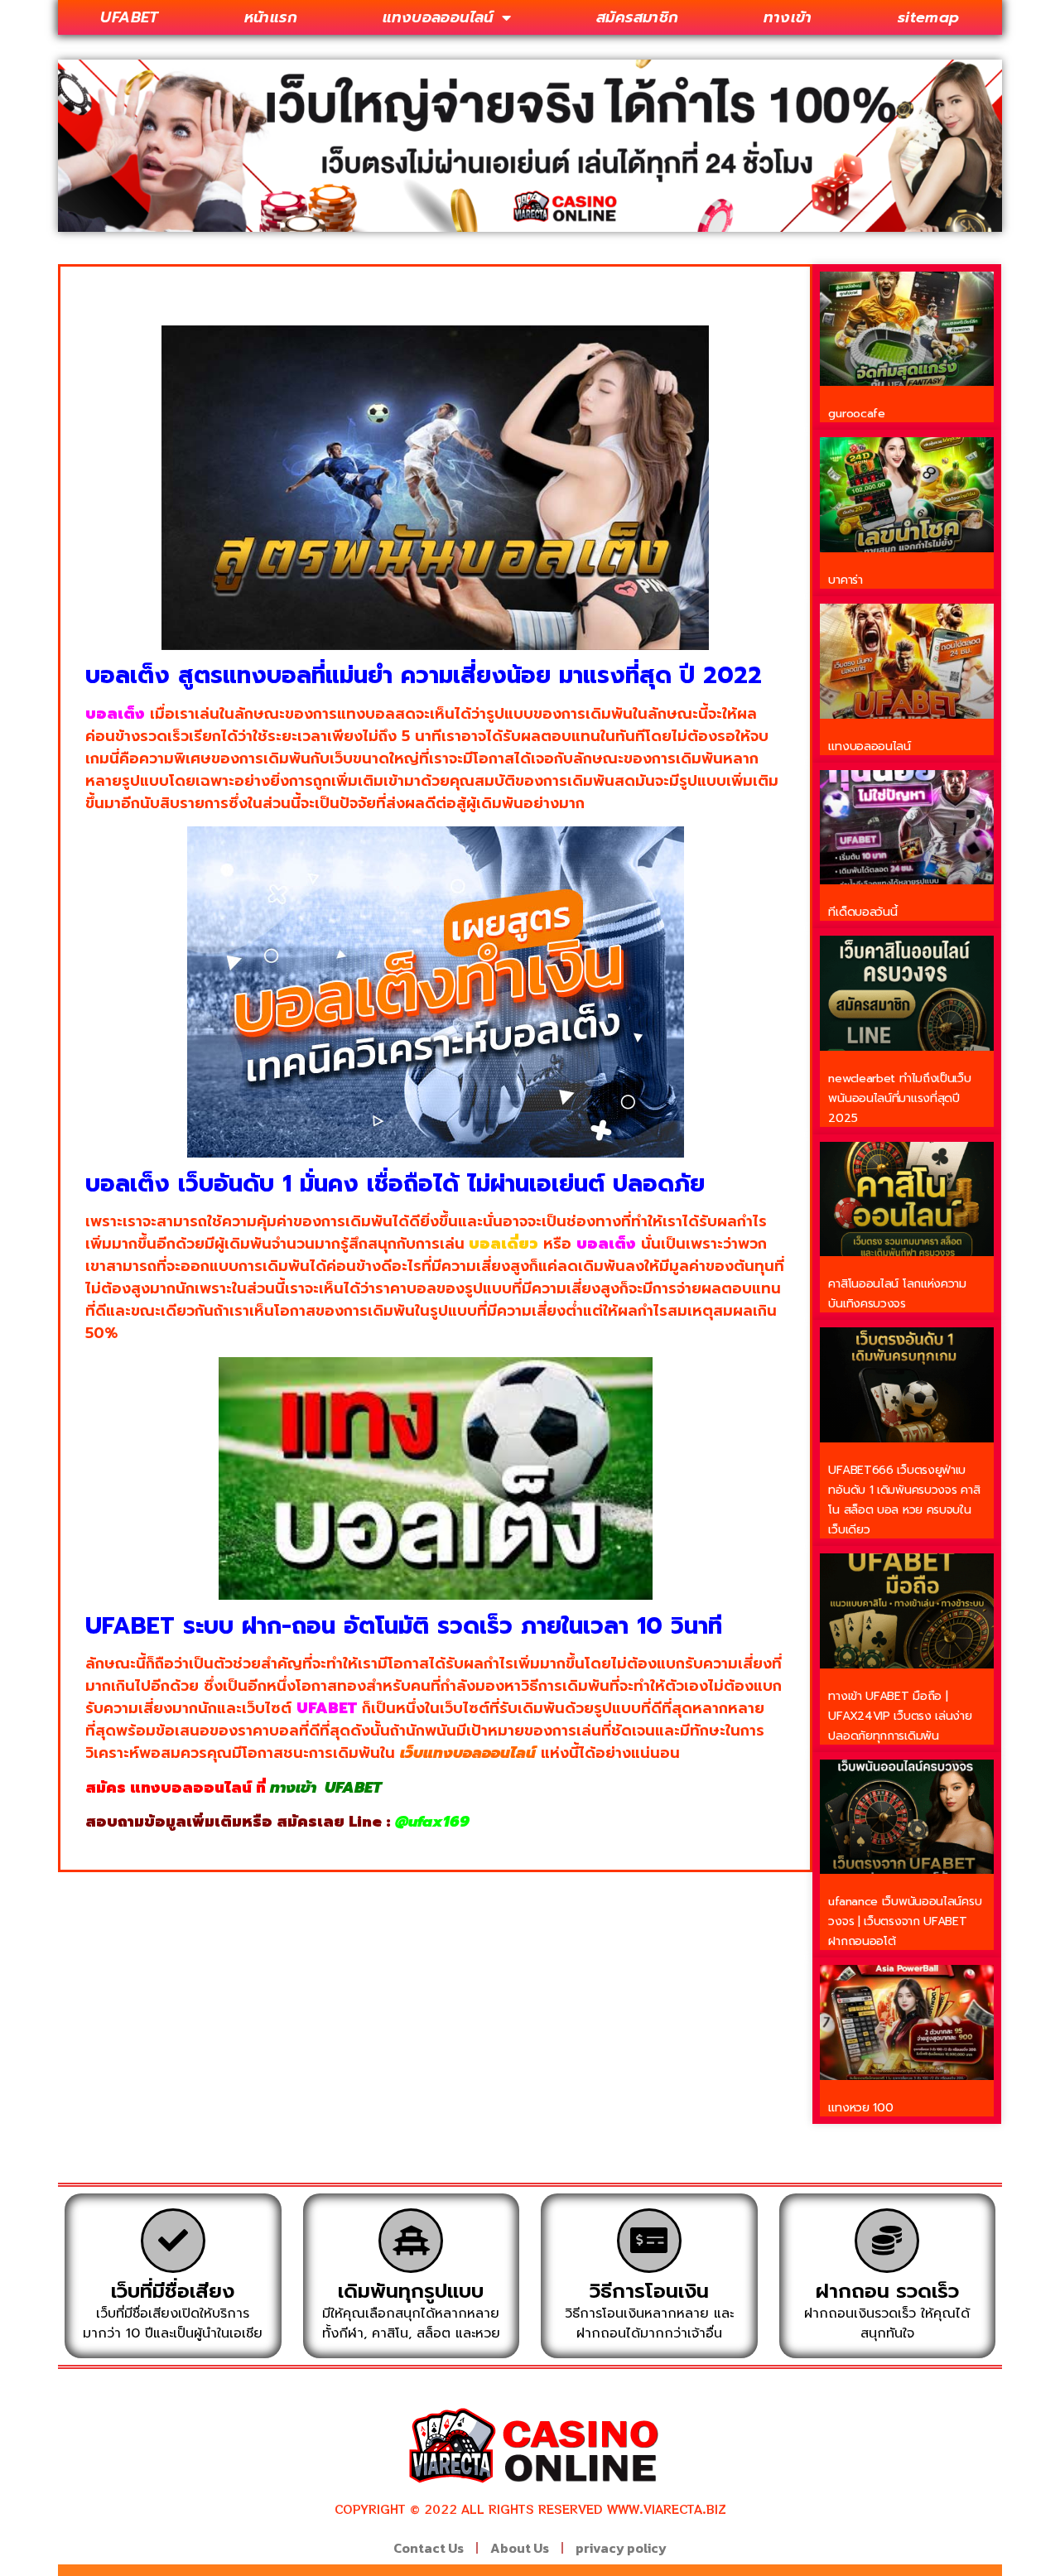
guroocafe (856, 414)
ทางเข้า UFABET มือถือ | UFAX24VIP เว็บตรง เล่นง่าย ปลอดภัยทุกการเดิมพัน (900, 1716)
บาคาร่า (845, 580)
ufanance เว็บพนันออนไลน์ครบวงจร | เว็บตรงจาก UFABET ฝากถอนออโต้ (905, 1921)
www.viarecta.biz (667, 2509)
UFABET (129, 17)
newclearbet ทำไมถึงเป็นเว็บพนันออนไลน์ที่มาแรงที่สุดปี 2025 (899, 1098)
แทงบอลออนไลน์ (438, 17)
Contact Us (429, 2548)
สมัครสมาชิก (638, 17)
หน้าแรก (271, 17)
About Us (520, 2548)
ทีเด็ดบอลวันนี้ (862, 912)
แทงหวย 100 (860, 2108)
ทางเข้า (788, 17)
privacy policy (621, 2548)
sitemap (929, 17)
